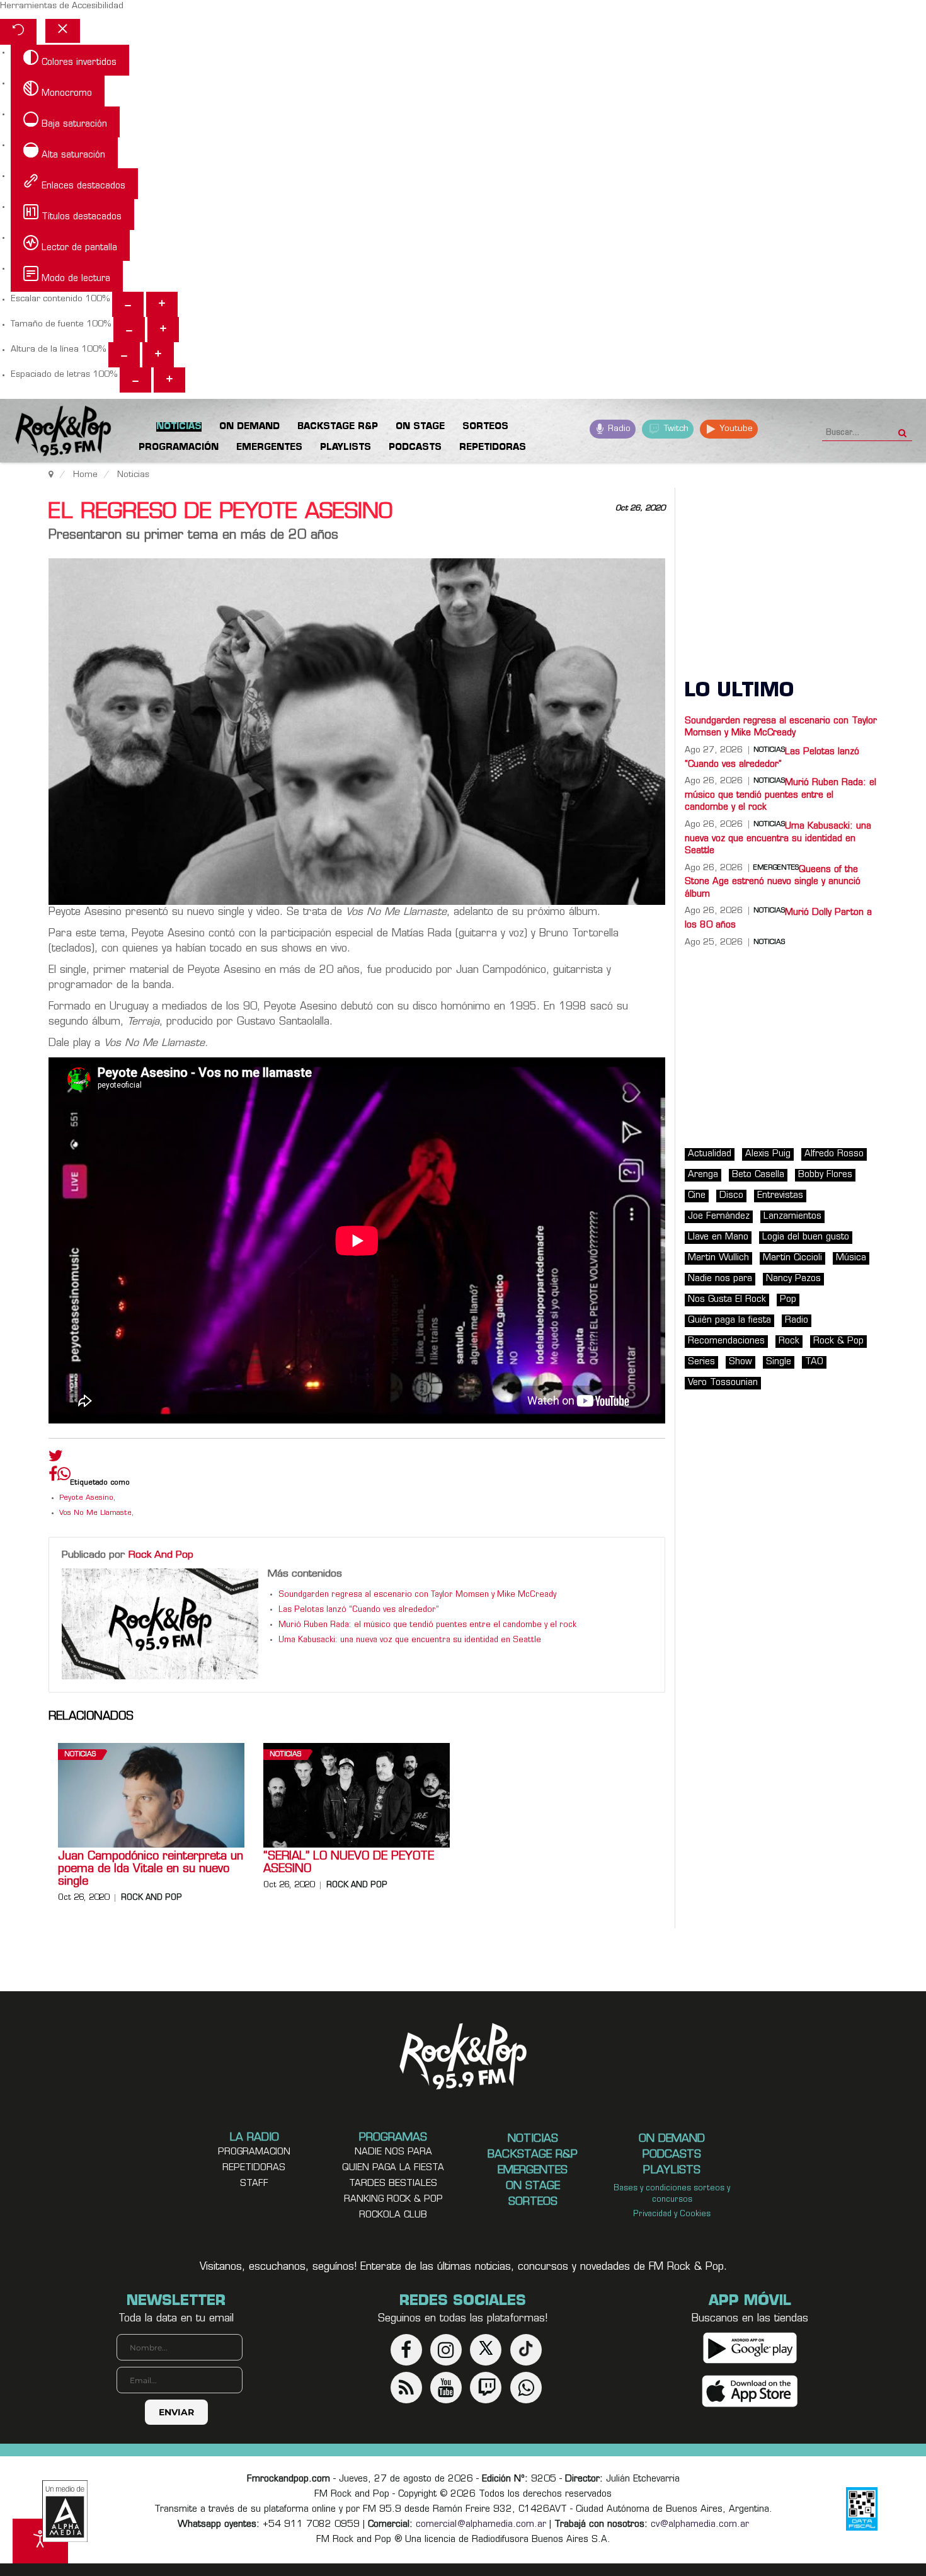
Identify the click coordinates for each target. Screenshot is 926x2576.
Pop (788, 1300)
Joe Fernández (719, 1216)
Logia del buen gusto (806, 1237)
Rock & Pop (838, 1341)
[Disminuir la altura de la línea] (124, 355)
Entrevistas (780, 1196)
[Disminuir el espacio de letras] (135, 380)
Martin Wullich (718, 1258)
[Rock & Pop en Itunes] (750, 2392)
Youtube (735, 429)
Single (779, 1362)
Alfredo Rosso (834, 1154)
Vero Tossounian (723, 1383)
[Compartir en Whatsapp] (64, 1475)
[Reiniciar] (18, 32)
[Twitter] (56, 1459)
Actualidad (710, 1154)
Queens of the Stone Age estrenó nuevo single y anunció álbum (773, 882)
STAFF (254, 2184)
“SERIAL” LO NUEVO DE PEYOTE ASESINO (349, 1863)
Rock (789, 1341)
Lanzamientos (792, 1216)
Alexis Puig (768, 1154)
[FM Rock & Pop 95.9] (50, 433)
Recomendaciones (726, 1341)
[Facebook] (53, 1477)
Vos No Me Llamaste (95, 1513)
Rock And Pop (161, 1555)
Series (701, 1362)
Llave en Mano (718, 1237)
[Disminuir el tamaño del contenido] (128, 304)
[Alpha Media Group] (65, 2511)
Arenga (703, 1175)
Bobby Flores (825, 1175)
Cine (697, 1196)
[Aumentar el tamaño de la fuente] (163, 330)
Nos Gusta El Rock (727, 1300)
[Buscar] (902, 429)
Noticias (80, 1755)
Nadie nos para (720, 1279)
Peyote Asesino (86, 1498)
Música (851, 1258)
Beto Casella (758, 1175)
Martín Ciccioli (792, 1258)
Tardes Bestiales (393, 2184)
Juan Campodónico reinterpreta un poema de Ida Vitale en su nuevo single (151, 1870)
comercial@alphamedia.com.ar (481, 2525)
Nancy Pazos (793, 1279)
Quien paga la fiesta (393, 2168)
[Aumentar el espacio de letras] (169, 380)
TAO (814, 1362)
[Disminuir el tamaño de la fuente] (129, 330)
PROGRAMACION (254, 2152)
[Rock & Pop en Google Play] (750, 2348)
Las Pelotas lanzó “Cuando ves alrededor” (359, 1610)
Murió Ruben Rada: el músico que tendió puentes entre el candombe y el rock (427, 1625)
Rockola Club (393, 2215)
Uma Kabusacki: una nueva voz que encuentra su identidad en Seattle (410, 1640)
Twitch (675, 429)
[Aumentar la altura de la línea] (158, 355)
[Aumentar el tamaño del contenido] (162, 304)
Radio (618, 429)
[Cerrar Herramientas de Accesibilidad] (63, 31)
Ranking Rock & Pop (393, 2199)
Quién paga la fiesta (729, 1320)
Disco (731, 1196)
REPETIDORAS (254, 2168)
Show (740, 1362)
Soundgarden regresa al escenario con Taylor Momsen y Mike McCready (417, 1595)
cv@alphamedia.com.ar (700, 2525)
